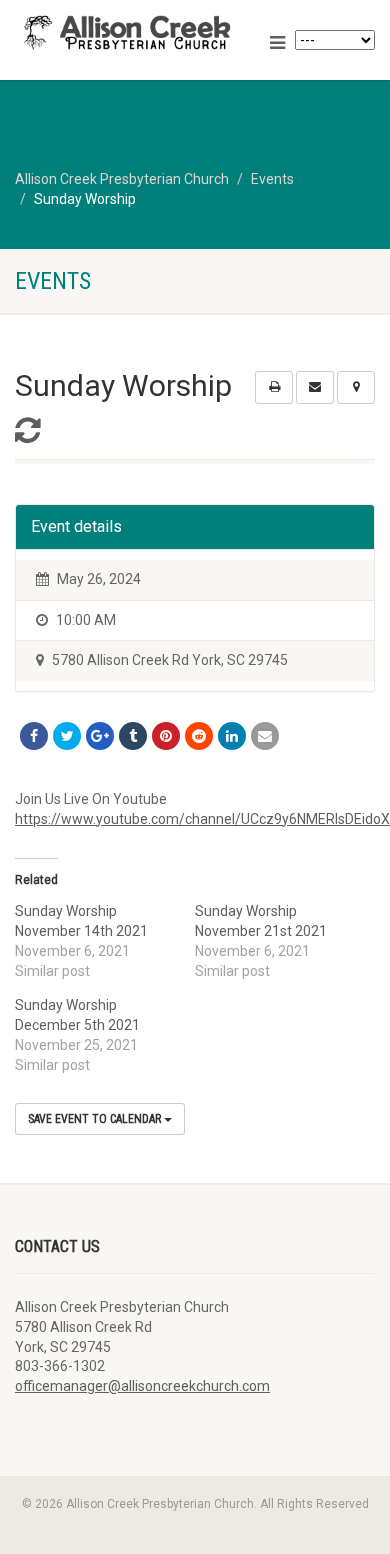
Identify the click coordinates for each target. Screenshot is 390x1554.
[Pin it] (166, 736)
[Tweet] (67, 736)
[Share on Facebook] (34, 736)
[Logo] (130, 32)
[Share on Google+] (100, 736)
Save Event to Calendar (96, 1119)
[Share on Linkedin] (232, 736)
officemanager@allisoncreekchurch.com (142, 1386)
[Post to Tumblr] (133, 736)
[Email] (265, 736)
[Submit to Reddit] (199, 736)
